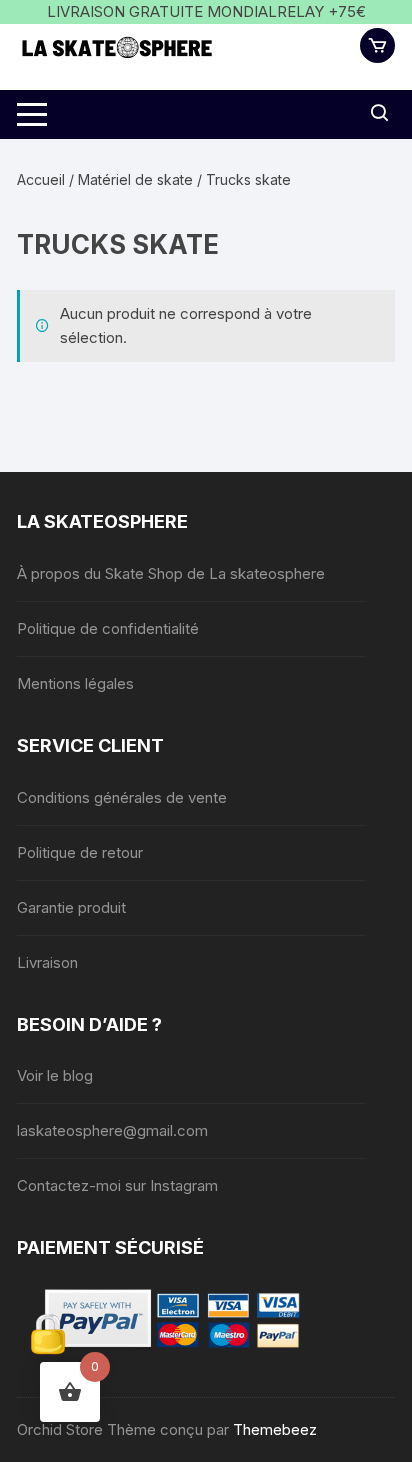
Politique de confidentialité (108, 628)
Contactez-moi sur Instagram (117, 1185)
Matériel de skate (135, 179)
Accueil (41, 179)
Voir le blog (55, 1075)
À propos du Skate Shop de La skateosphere (171, 573)
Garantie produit (71, 907)
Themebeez (275, 1429)
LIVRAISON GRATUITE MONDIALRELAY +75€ (206, 11)
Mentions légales (75, 683)
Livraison (47, 962)
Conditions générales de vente (122, 797)
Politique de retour (80, 852)
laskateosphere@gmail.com (112, 1130)
